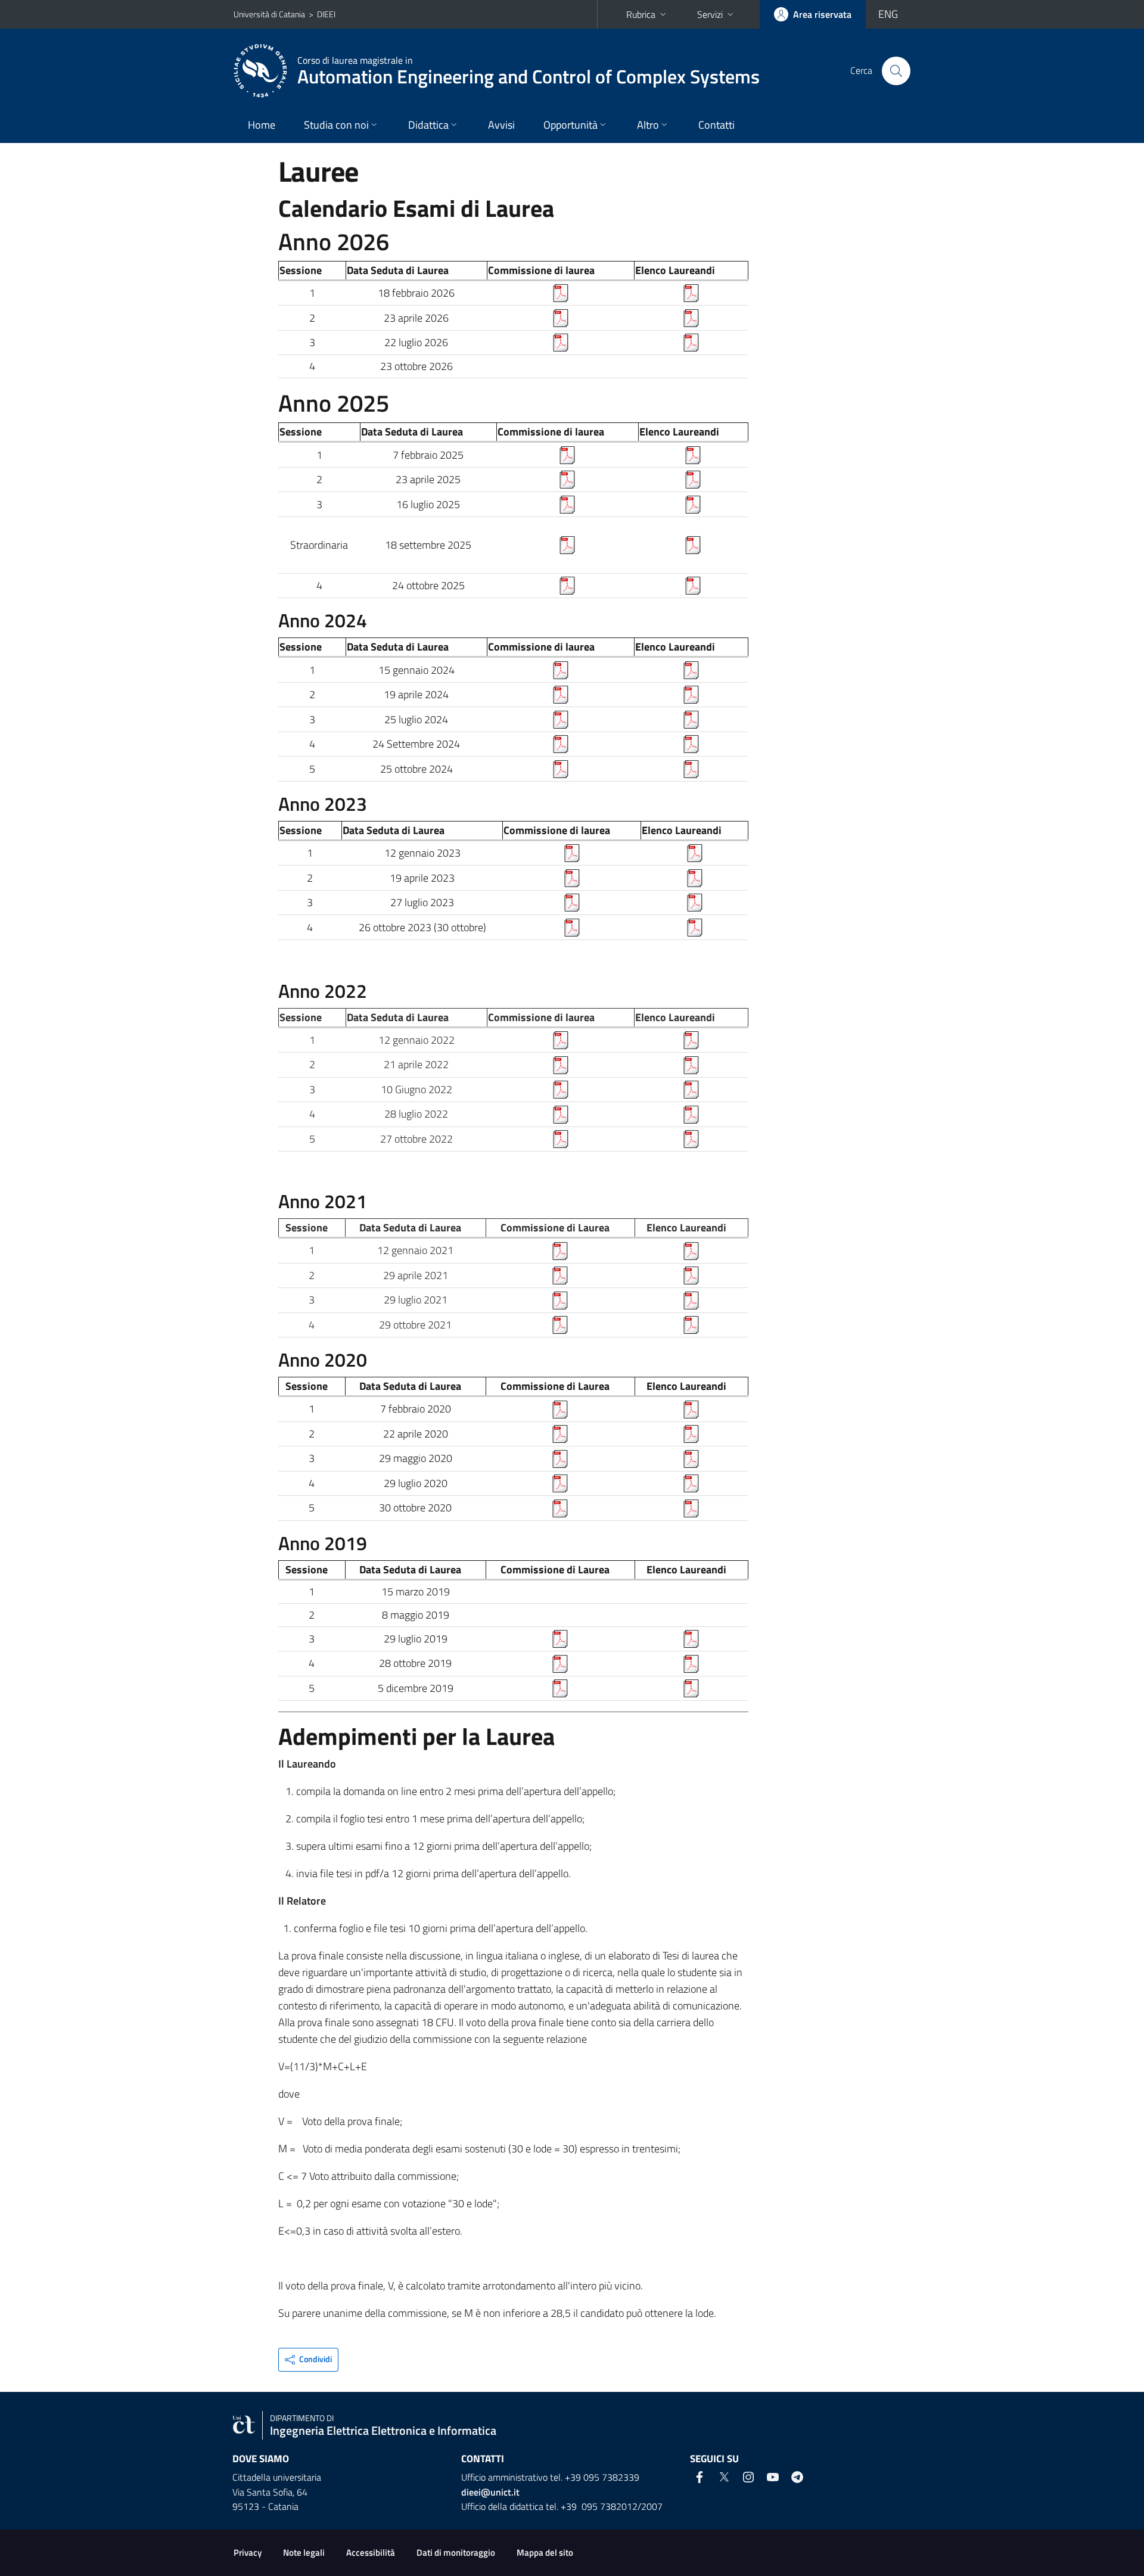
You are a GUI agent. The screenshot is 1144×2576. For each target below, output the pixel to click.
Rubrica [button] (641, 14)
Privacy (248, 2552)
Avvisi (501, 125)
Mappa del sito (545, 2552)
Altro (648, 125)
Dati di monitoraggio (456, 2552)
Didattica (428, 125)
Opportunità (571, 125)
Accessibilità (371, 2552)
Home (262, 125)
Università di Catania (269, 14)
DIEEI (326, 14)
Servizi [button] (710, 14)
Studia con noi (336, 125)
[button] (308, 2360)
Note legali (304, 2552)
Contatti (716, 125)
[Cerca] (896, 71)
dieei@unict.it (490, 2492)
